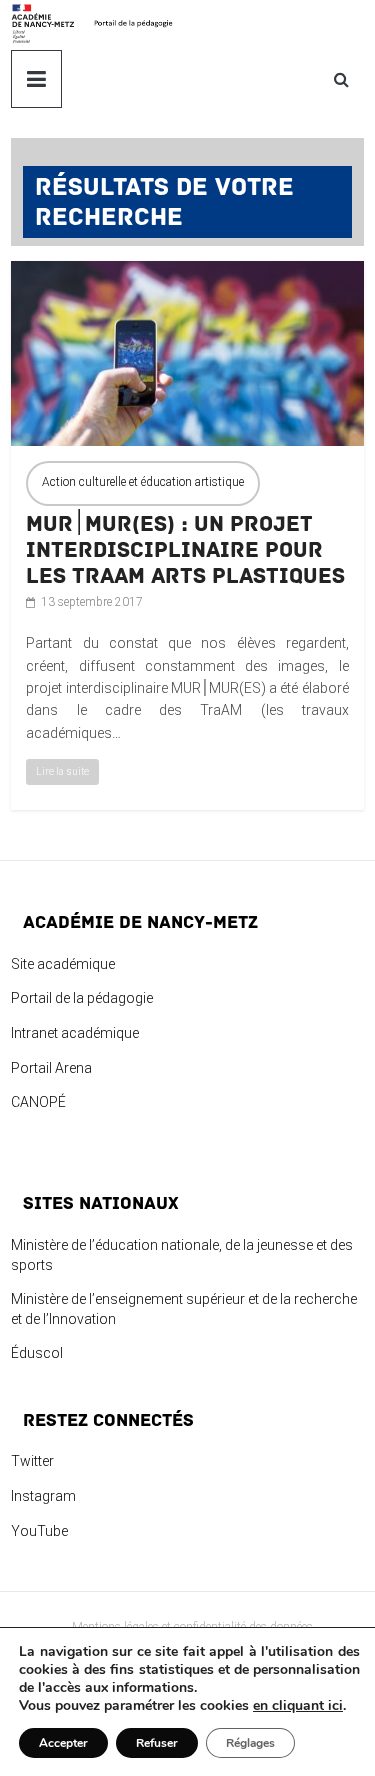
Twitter (32, 1461)
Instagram (43, 1496)
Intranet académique (75, 1033)
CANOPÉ (38, 1102)
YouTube (39, 1531)
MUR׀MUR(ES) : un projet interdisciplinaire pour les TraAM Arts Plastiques (185, 550)
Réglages (250, 1743)
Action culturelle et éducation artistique (143, 482)
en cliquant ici (298, 1706)
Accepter (63, 1743)
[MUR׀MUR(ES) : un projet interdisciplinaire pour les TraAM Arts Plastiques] (187, 272)
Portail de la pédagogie (82, 998)
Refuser (157, 1743)
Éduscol (37, 1353)
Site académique (63, 964)
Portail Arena (51, 1068)
